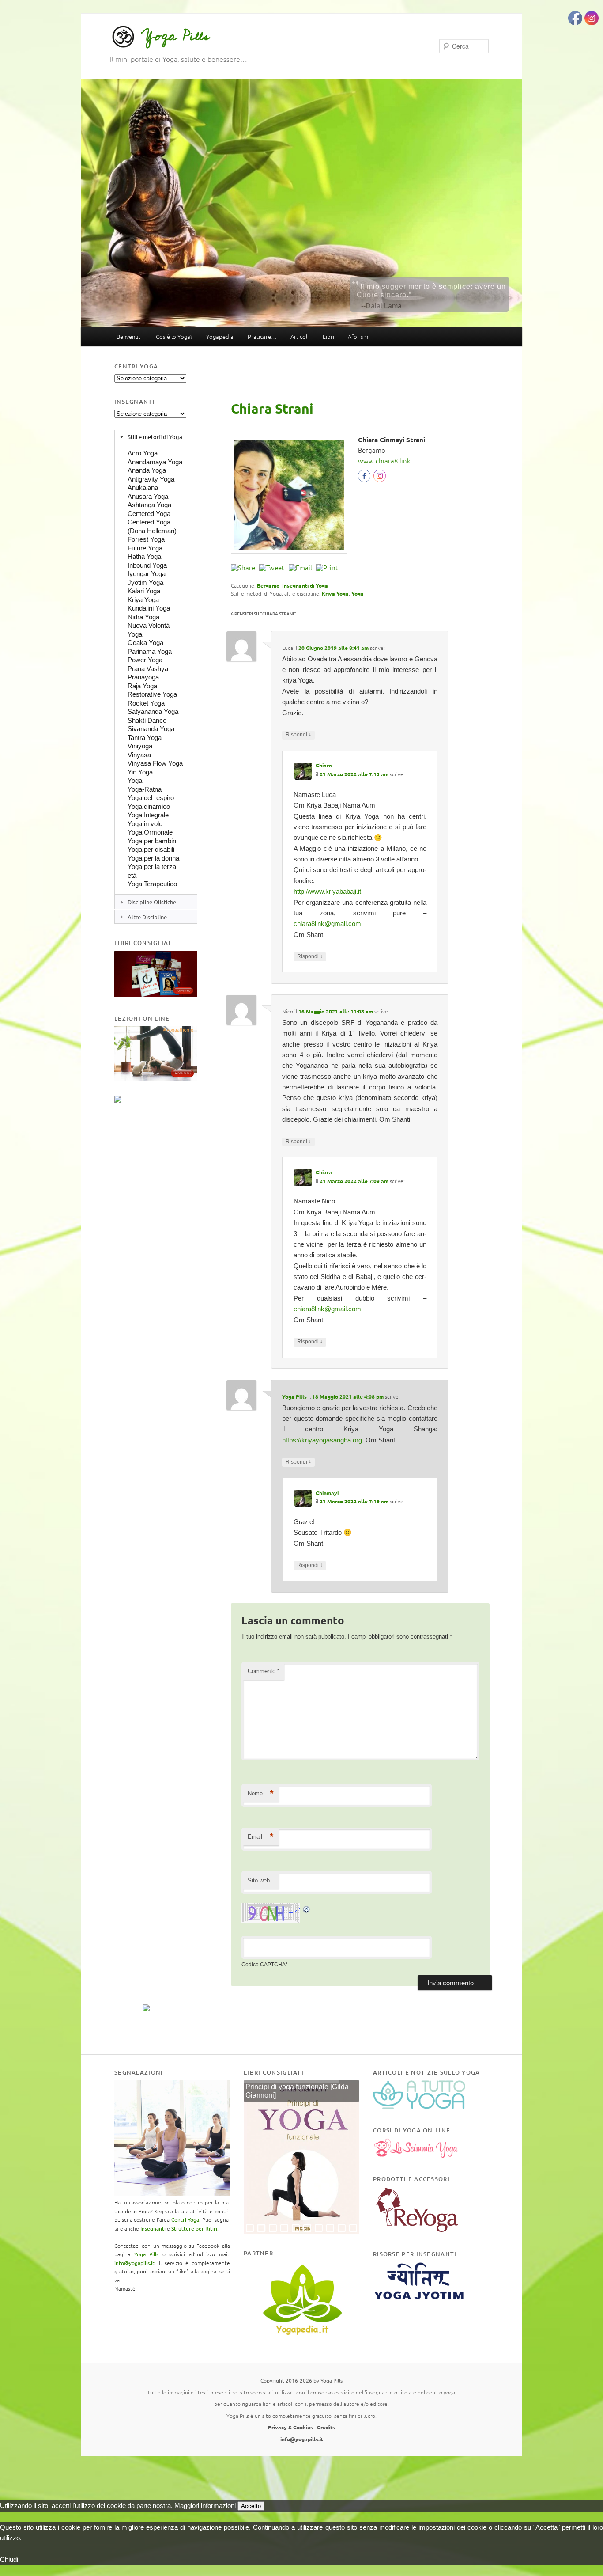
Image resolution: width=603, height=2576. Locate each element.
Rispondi (298, 734)
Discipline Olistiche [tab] (152, 902)
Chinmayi (327, 1493)
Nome (261, 1793)
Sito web (259, 1880)
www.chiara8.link (384, 461)
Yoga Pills (175, 36)
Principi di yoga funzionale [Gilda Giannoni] (297, 2091)
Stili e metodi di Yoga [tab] (155, 437)
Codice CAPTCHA (264, 1965)
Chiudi (9, 2559)
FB (366, 478)
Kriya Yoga (335, 593)
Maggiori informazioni (205, 2506)
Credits (326, 2427)
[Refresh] (307, 1908)
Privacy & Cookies (290, 2427)
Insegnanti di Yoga (305, 585)
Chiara (324, 765)
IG (380, 478)
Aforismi (359, 336)
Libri (328, 336)
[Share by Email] (300, 568)
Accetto (251, 2506)
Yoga (358, 593)
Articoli (300, 336)
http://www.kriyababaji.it (327, 891)
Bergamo (268, 585)
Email (261, 1837)
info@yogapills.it (134, 2263)
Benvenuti (129, 336)
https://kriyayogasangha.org (322, 1440)
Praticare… (262, 336)
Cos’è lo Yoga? (174, 336)
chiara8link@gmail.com (327, 924)
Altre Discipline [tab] (147, 917)
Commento (264, 1671)
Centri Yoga (185, 2219)
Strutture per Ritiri (194, 2228)
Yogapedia (220, 336)
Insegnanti (153, 2228)
